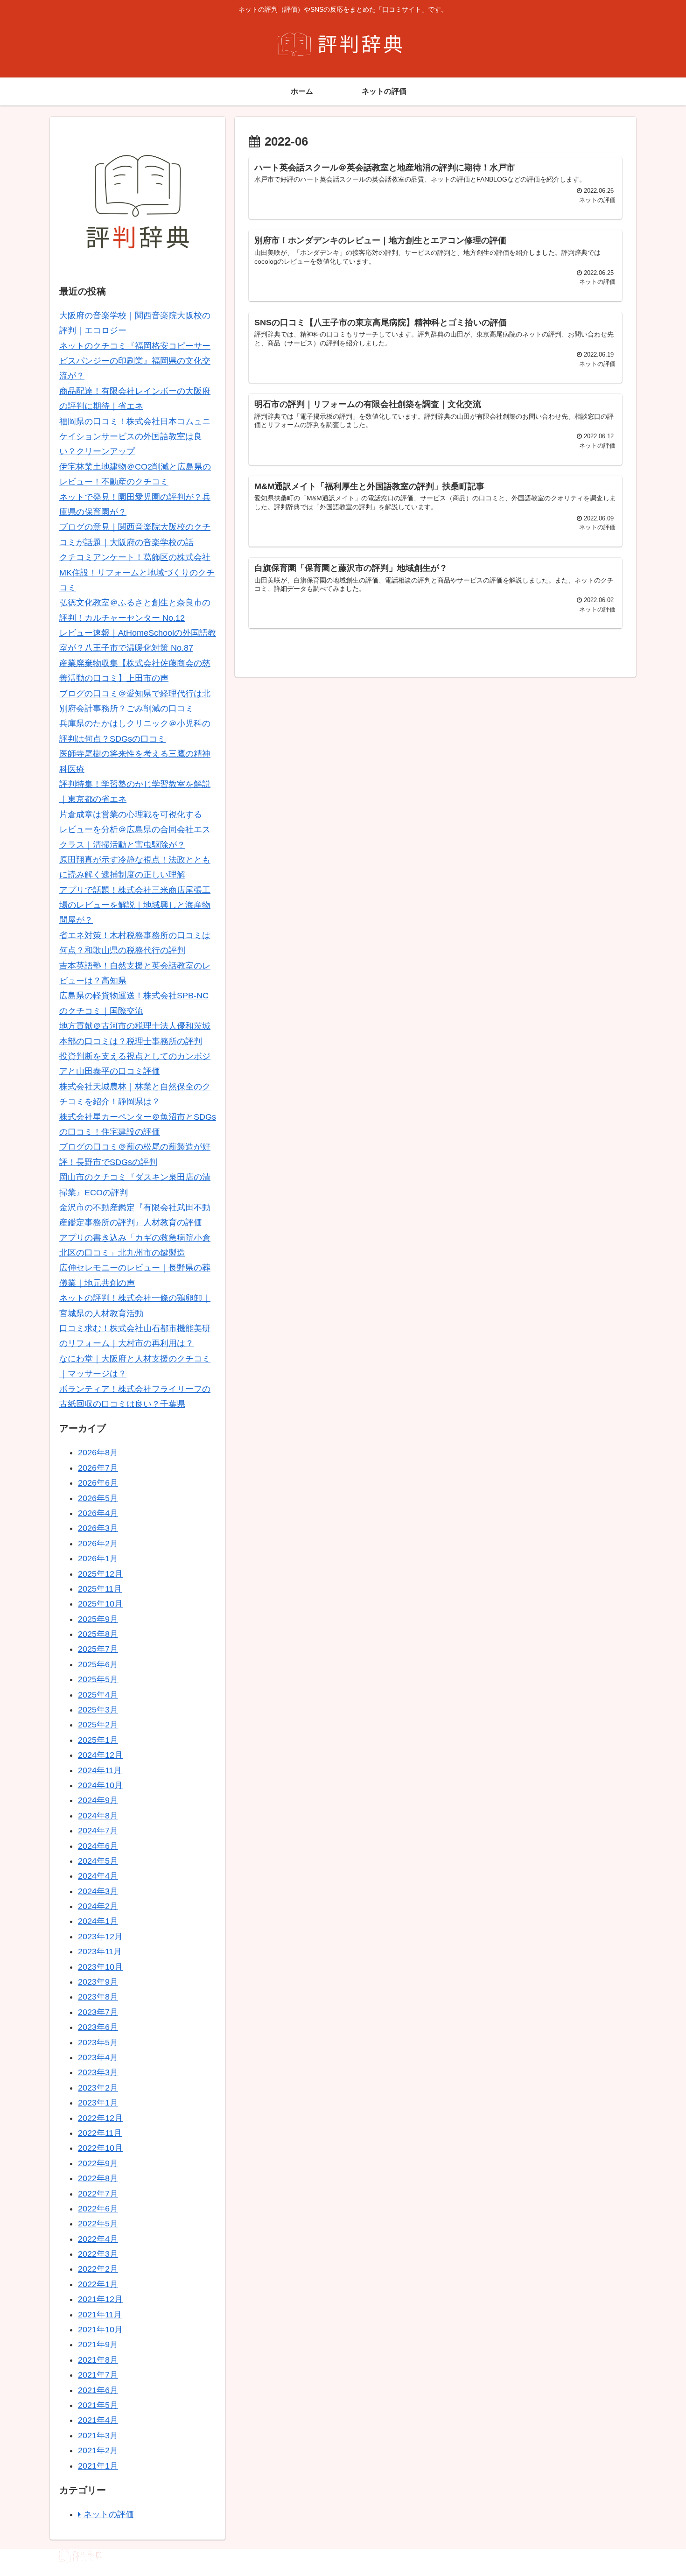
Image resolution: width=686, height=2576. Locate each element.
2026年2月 (98, 1544)
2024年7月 (98, 1831)
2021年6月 (98, 2390)
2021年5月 (98, 2405)
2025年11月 (100, 1589)
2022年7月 (98, 2194)
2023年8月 (98, 1997)
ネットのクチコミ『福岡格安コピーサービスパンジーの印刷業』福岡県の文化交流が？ (135, 361)
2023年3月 (98, 2072)
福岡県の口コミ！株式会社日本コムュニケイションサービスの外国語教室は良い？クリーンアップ (135, 437)
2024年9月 (98, 1800)
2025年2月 (98, 1725)
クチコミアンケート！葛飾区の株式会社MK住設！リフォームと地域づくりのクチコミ (137, 572)
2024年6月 (98, 1846)
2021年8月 (98, 2360)
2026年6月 (98, 1483)
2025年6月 (98, 1664)
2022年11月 (100, 2133)
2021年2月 (98, 2450)
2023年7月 (98, 2012)
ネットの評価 (109, 2514)
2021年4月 (98, 2420)
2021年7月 (98, 2375)
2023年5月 (98, 2043)
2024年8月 (98, 1816)
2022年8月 (98, 2178)
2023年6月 (98, 2027)
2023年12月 (100, 1937)
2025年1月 (98, 1740)
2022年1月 (98, 2284)
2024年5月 (98, 1861)
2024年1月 (98, 1921)
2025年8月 (98, 1634)
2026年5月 (98, 1498)
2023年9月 (98, 1982)
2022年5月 (98, 2224)
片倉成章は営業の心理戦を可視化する (131, 814)
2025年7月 (98, 1649)
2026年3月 (98, 1528)
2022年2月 (98, 2269)
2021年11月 (100, 2315)
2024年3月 (98, 1891)
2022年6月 (98, 2209)
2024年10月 (100, 1785)
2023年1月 (98, 2103)
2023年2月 (98, 2088)
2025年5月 (98, 1679)
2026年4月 (98, 1513)
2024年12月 (100, 1755)
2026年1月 (98, 1558)
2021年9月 (98, 2344)
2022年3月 (98, 2254)
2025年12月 (100, 1574)
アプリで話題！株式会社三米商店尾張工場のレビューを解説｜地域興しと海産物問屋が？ (135, 905)
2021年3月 (98, 2436)
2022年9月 (98, 2163)
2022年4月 (98, 2239)
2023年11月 (100, 1951)
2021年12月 (100, 2299)
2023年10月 (100, 1967)
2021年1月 (98, 2466)
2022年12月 (100, 2118)
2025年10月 (100, 1604)
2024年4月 (98, 1876)
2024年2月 (98, 1906)
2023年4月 (98, 2057)
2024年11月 (100, 1770)
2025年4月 (98, 1695)
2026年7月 (98, 1468)
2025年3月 (98, 1710)
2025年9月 (98, 1619)
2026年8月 (98, 1453)
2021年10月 (100, 2330)
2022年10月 (100, 2148)
